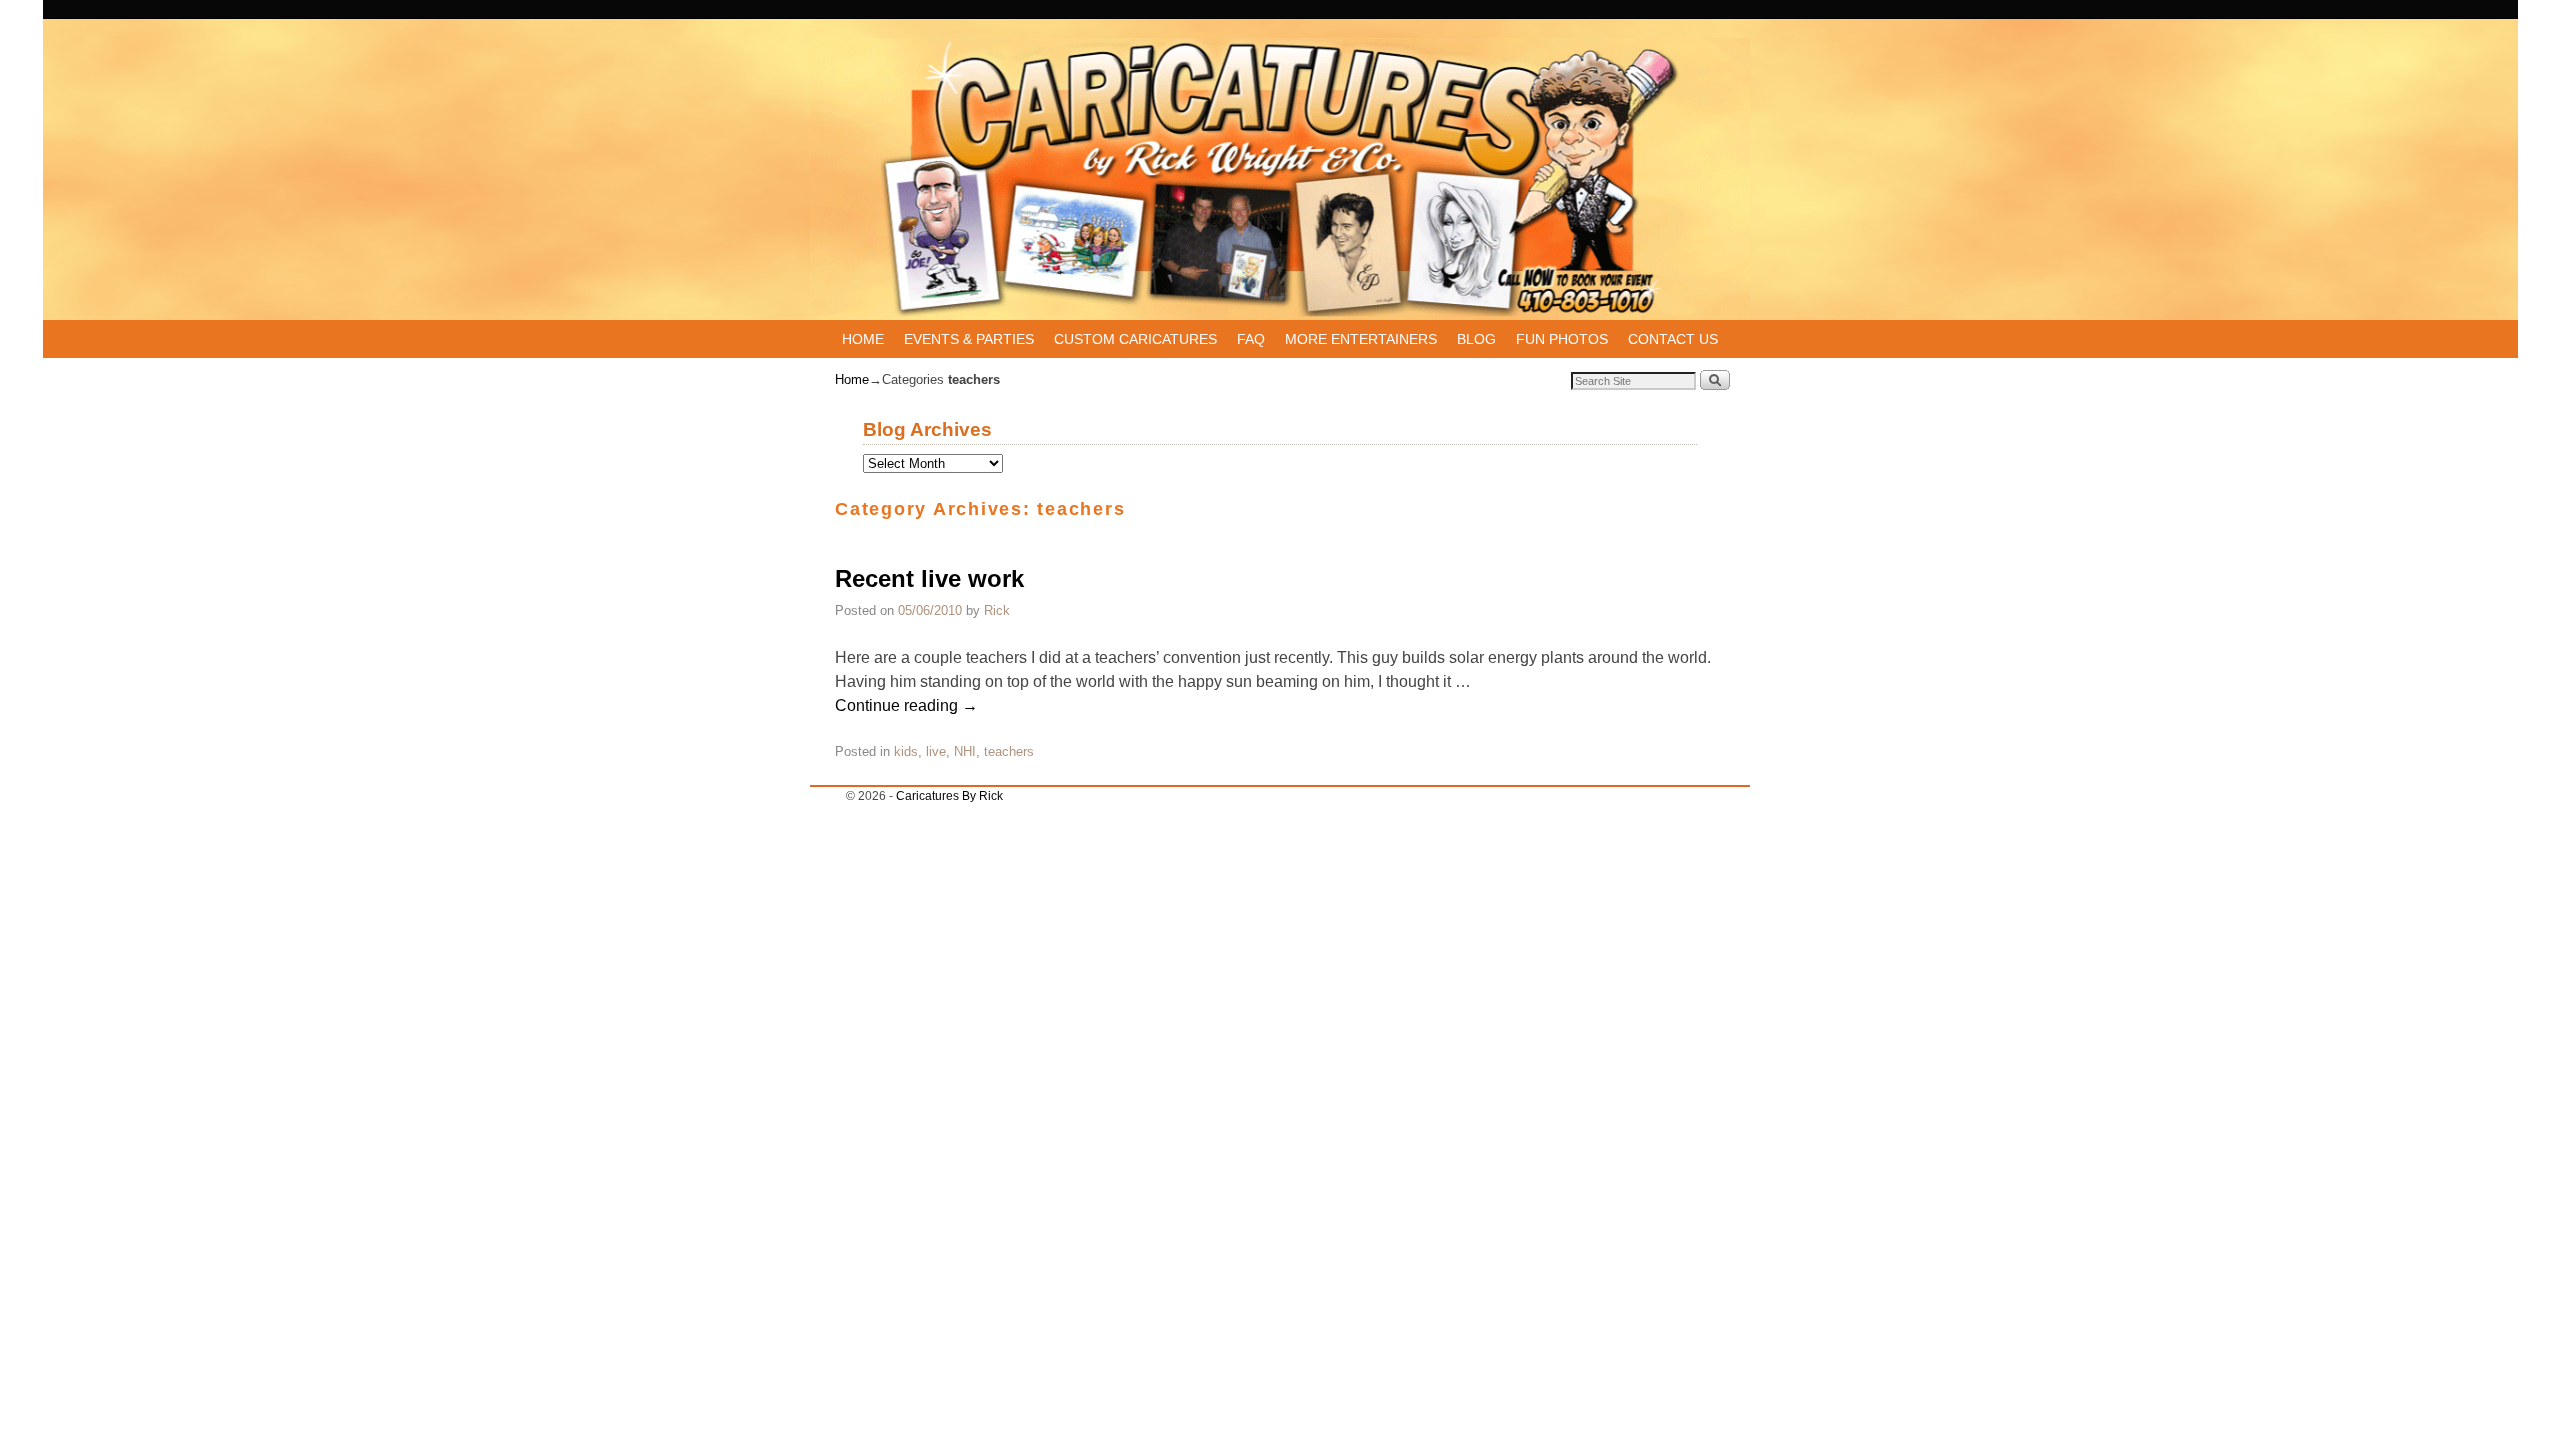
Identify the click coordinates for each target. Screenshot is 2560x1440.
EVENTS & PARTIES (969, 339)
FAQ (1251, 339)
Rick (997, 610)
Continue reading (906, 705)
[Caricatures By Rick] (1280, 179)
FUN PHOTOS (1562, 339)
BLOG (1476, 339)
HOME (863, 339)
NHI (965, 751)
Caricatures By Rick (949, 796)
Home (852, 379)
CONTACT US (1673, 339)
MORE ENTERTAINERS (1361, 339)
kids (906, 751)
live (936, 751)
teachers (1009, 751)
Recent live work (929, 578)
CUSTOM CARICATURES (1135, 339)
